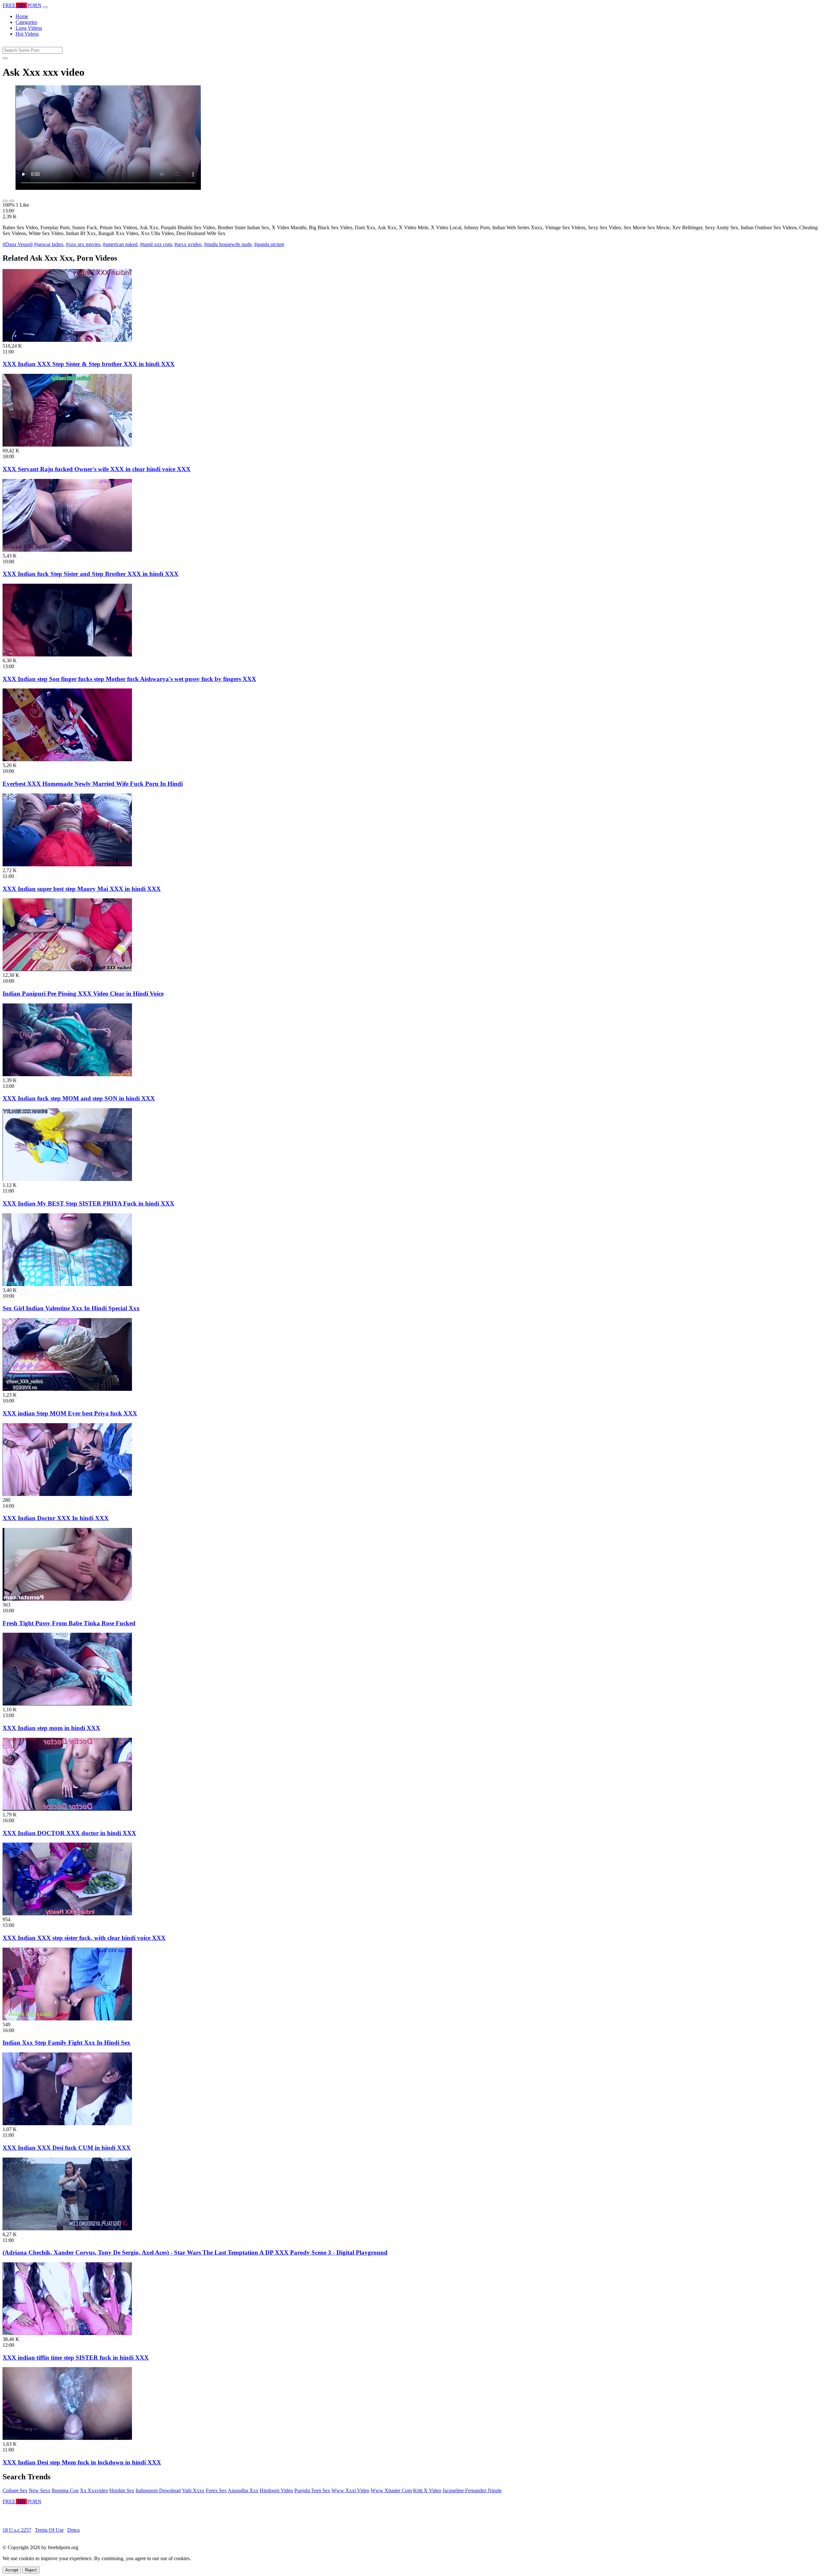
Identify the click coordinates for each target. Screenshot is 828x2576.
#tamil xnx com (156, 244)
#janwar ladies (49, 244)
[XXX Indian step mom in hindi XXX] (67, 1704)
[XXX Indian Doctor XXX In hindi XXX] (67, 1494)
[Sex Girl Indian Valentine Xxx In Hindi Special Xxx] (67, 1284)
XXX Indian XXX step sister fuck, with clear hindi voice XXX (84, 1938)
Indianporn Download (158, 2490)
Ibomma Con (65, 2490)
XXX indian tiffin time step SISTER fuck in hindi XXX (76, 2358)
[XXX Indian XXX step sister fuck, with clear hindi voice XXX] (67, 1914)
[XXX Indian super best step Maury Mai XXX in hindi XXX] (67, 865)
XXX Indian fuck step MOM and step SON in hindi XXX (79, 1098)
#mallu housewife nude (228, 244)
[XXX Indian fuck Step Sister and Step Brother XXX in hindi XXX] (67, 550)
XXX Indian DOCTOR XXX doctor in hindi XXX (69, 1833)
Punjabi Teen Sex (312, 2490)
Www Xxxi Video (350, 2490)
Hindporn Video (276, 2490)
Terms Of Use (49, 2530)
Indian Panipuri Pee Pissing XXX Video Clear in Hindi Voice (83, 994)
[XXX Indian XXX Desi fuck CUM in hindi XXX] (67, 2123)
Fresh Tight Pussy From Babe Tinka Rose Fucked (69, 1623)
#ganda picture (269, 244)
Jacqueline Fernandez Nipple (472, 2490)
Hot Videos (27, 34)
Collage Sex (15, 2490)
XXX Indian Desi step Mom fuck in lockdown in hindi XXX (82, 2462)
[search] (5, 58)
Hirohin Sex (122, 2490)
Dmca (73, 2530)
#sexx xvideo (188, 244)
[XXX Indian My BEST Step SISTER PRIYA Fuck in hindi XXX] (67, 1179)
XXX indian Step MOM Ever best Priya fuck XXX (70, 1413)
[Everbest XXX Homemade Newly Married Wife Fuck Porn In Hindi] (67, 759)
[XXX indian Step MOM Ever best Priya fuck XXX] (67, 1389)
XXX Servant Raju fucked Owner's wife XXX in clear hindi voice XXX (97, 469)
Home (22, 16)
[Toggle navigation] (45, 7)
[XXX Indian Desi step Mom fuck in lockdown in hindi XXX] (67, 2438)
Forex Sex (216, 2490)
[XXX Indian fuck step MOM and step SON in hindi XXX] (67, 1074)
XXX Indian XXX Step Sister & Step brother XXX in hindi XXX (89, 364)
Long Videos (29, 28)
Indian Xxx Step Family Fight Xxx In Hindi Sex (66, 2043)
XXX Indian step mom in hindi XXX (51, 1728)
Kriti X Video (427, 2490)
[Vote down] (12, 201)
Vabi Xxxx (193, 2490)
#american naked (120, 244)
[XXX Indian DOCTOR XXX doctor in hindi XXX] (67, 1809)
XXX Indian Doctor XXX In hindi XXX (56, 1518)
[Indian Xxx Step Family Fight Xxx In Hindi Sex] (67, 2019)
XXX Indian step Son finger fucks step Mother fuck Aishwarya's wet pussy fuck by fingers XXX (129, 679)
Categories (26, 22)
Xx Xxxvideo (94, 2490)
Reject (31, 2570)
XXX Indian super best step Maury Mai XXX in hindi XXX (82, 889)
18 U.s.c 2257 (17, 2530)
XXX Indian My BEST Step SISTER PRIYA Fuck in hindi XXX (88, 1203)
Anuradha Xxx (243, 2490)
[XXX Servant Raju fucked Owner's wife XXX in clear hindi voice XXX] (67, 445)
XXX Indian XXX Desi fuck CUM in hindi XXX (67, 2148)
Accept (12, 2570)
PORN (22, 5)
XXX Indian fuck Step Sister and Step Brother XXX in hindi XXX (91, 574)
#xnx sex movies (83, 244)
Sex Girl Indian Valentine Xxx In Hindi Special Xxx (71, 1308)
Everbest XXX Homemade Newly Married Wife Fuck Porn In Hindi (93, 784)
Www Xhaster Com (391, 2490)
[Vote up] (5, 201)
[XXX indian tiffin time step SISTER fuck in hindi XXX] (67, 2333)
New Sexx (40, 2490)
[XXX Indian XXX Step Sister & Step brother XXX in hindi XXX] (67, 340)
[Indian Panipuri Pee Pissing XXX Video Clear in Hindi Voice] (67, 969)
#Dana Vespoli (18, 244)
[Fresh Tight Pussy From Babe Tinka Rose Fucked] (67, 1599)
